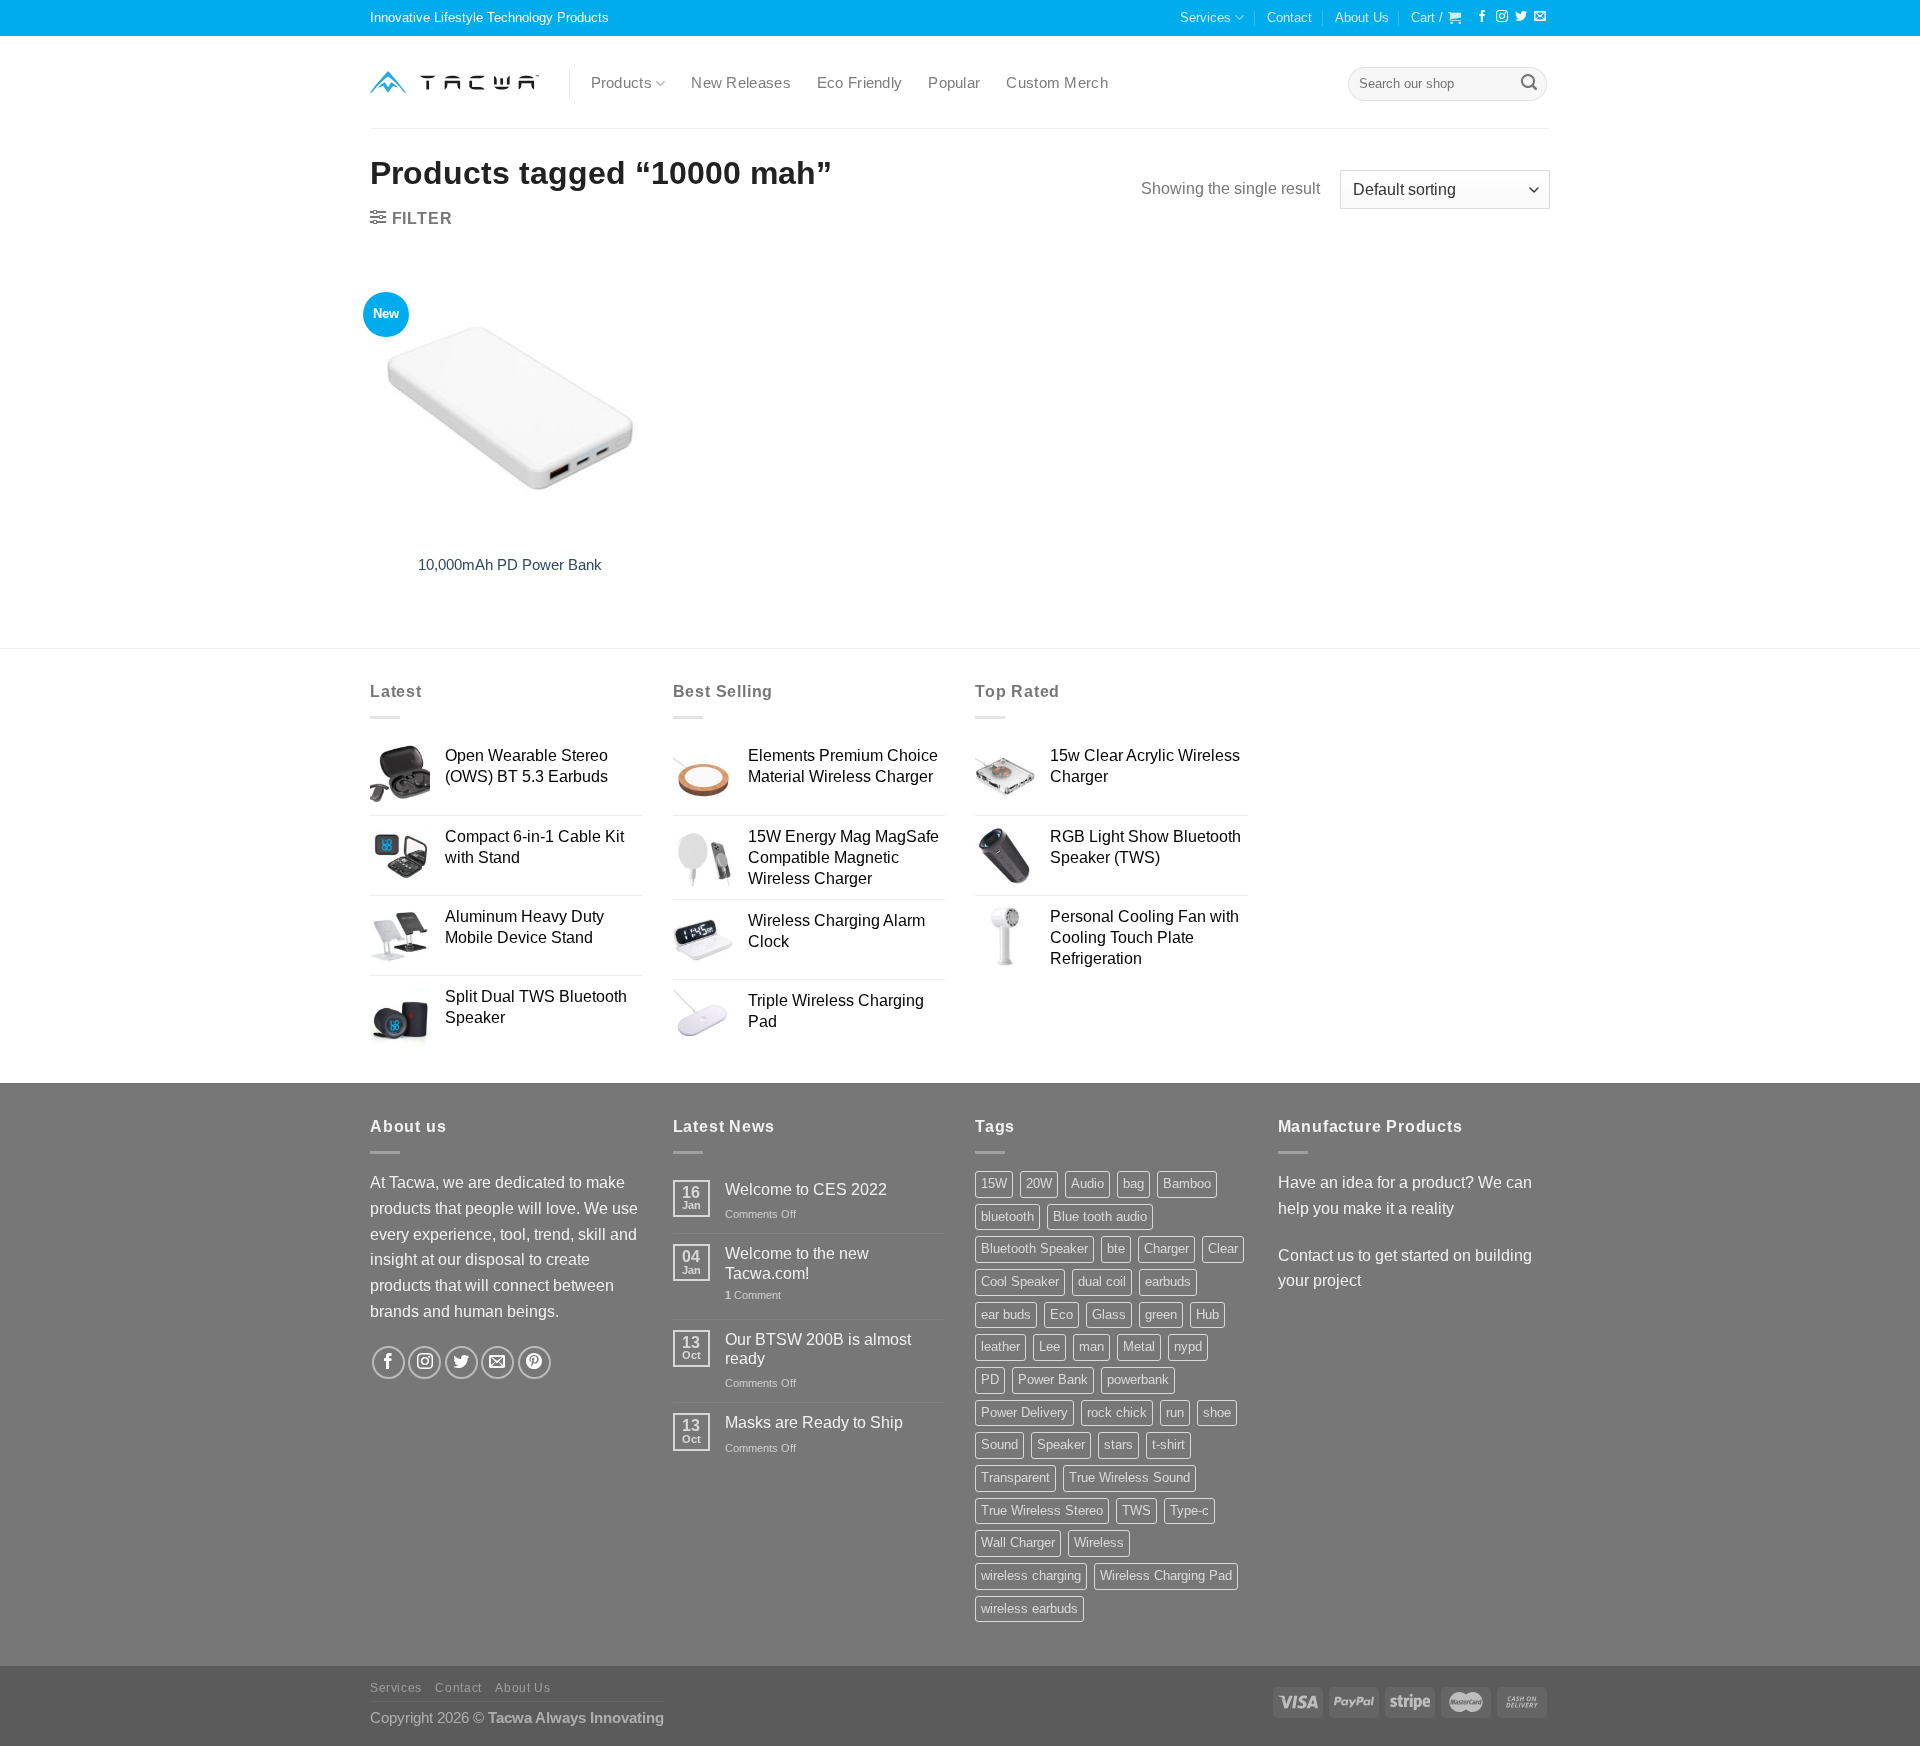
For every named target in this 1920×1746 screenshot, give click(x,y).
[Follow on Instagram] (1502, 17)
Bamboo (1187, 1183)
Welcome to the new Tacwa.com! (797, 1262)
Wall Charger (1018, 1542)
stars (1118, 1444)
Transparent (1015, 1477)
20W (1039, 1183)
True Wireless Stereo (1042, 1510)
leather (1000, 1346)
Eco (1061, 1314)
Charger (1166, 1248)
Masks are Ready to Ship (814, 1422)
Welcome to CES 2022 (806, 1189)
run (1175, 1412)
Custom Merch (1057, 83)
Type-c (1189, 1510)
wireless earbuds (1029, 1608)
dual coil (1102, 1281)
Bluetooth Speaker (1034, 1248)
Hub (1207, 1314)
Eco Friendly (860, 83)
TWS (1136, 1510)
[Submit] (1529, 84)
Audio (1087, 1183)
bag (1133, 1183)
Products (621, 83)
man (1091, 1346)
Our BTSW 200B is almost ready (818, 1348)
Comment (753, 1295)
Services (1205, 17)
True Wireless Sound (1129, 1477)
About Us (1362, 17)
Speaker (1061, 1444)
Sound (999, 1444)
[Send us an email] (1540, 17)
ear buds (1006, 1314)
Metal (1139, 1346)
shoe (1217, 1412)
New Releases (741, 83)
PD (990, 1379)
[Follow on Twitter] (1521, 17)
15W (994, 1183)
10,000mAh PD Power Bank (510, 565)
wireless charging (1031, 1575)
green (1161, 1314)
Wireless (1099, 1542)
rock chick (1117, 1412)
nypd (1188, 1346)
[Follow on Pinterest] (534, 1362)
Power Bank (1053, 1379)
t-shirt (1168, 1444)
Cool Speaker (1020, 1281)
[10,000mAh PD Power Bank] (510, 402)
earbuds (1168, 1281)
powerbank (1138, 1379)
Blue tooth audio (1100, 1216)
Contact (1289, 17)
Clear (1223, 1248)
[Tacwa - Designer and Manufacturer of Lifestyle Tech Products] (454, 82)
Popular (954, 83)
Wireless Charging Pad (1166, 1575)
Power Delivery (1024, 1412)
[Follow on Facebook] (1482, 17)
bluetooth (1007, 1216)
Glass (1109, 1314)
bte (1116, 1248)
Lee (1049, 1346)
